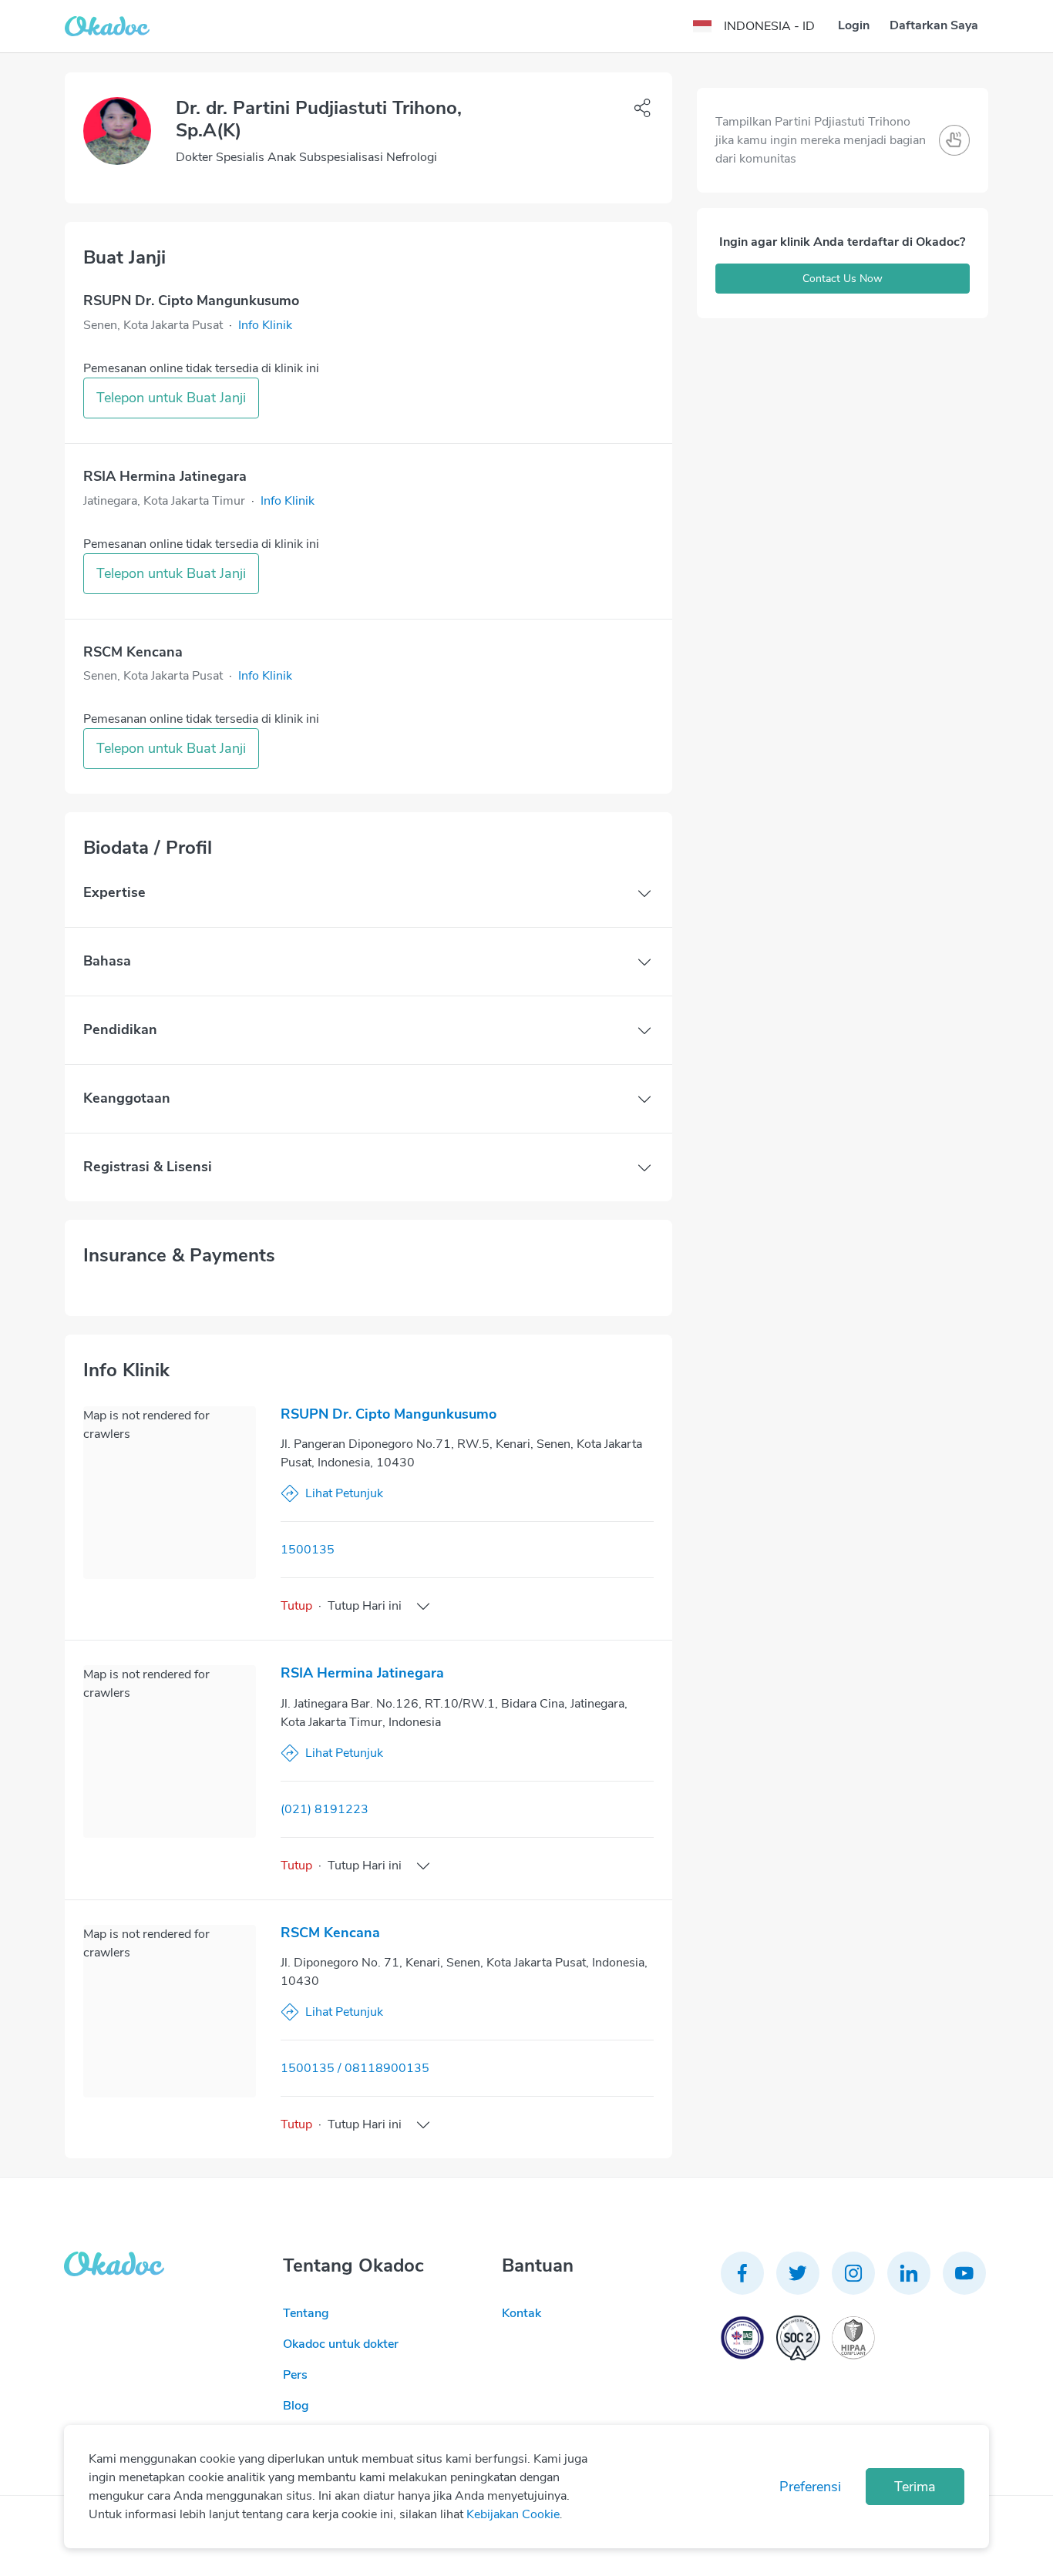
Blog (296, 2406)
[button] (265, 325)
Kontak (521, 2313)
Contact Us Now (843, 279)
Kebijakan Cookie (513, 2514)
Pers (295, 2375)
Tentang (306, 2313)
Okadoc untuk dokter (341, 2344)
